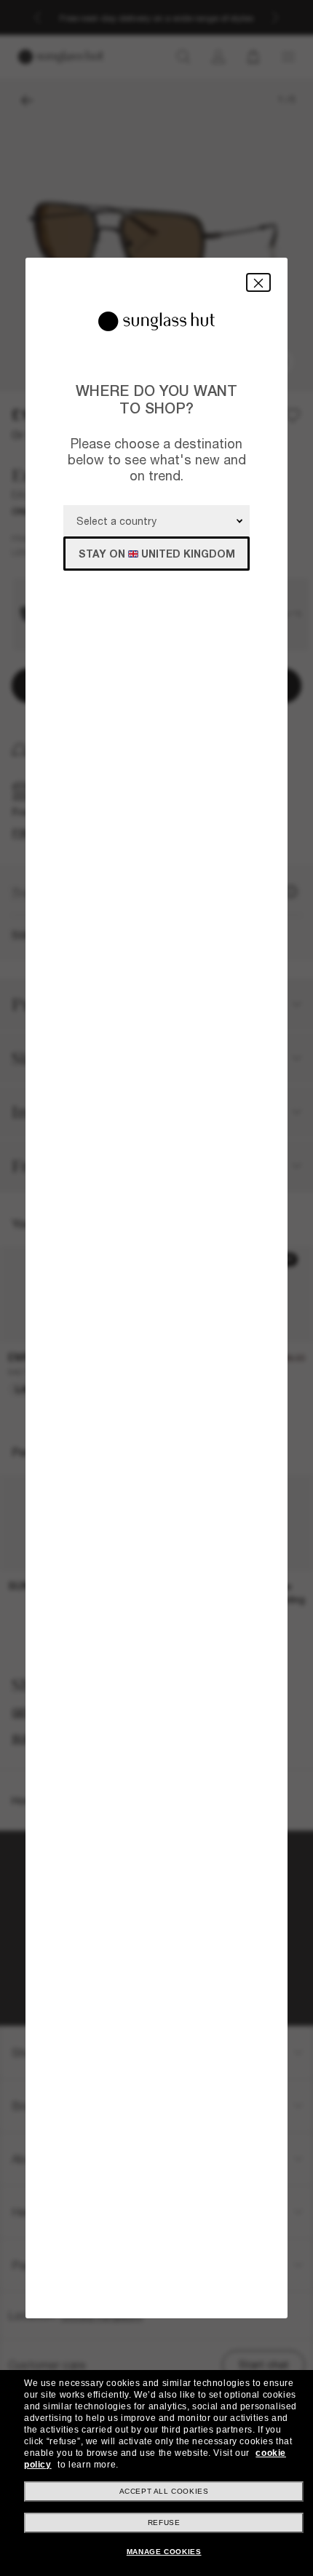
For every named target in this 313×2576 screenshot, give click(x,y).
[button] (258, 282)
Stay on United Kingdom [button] (157, 554)
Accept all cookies (164, 2491)
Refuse (164, 2523)
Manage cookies (164, 2552)
